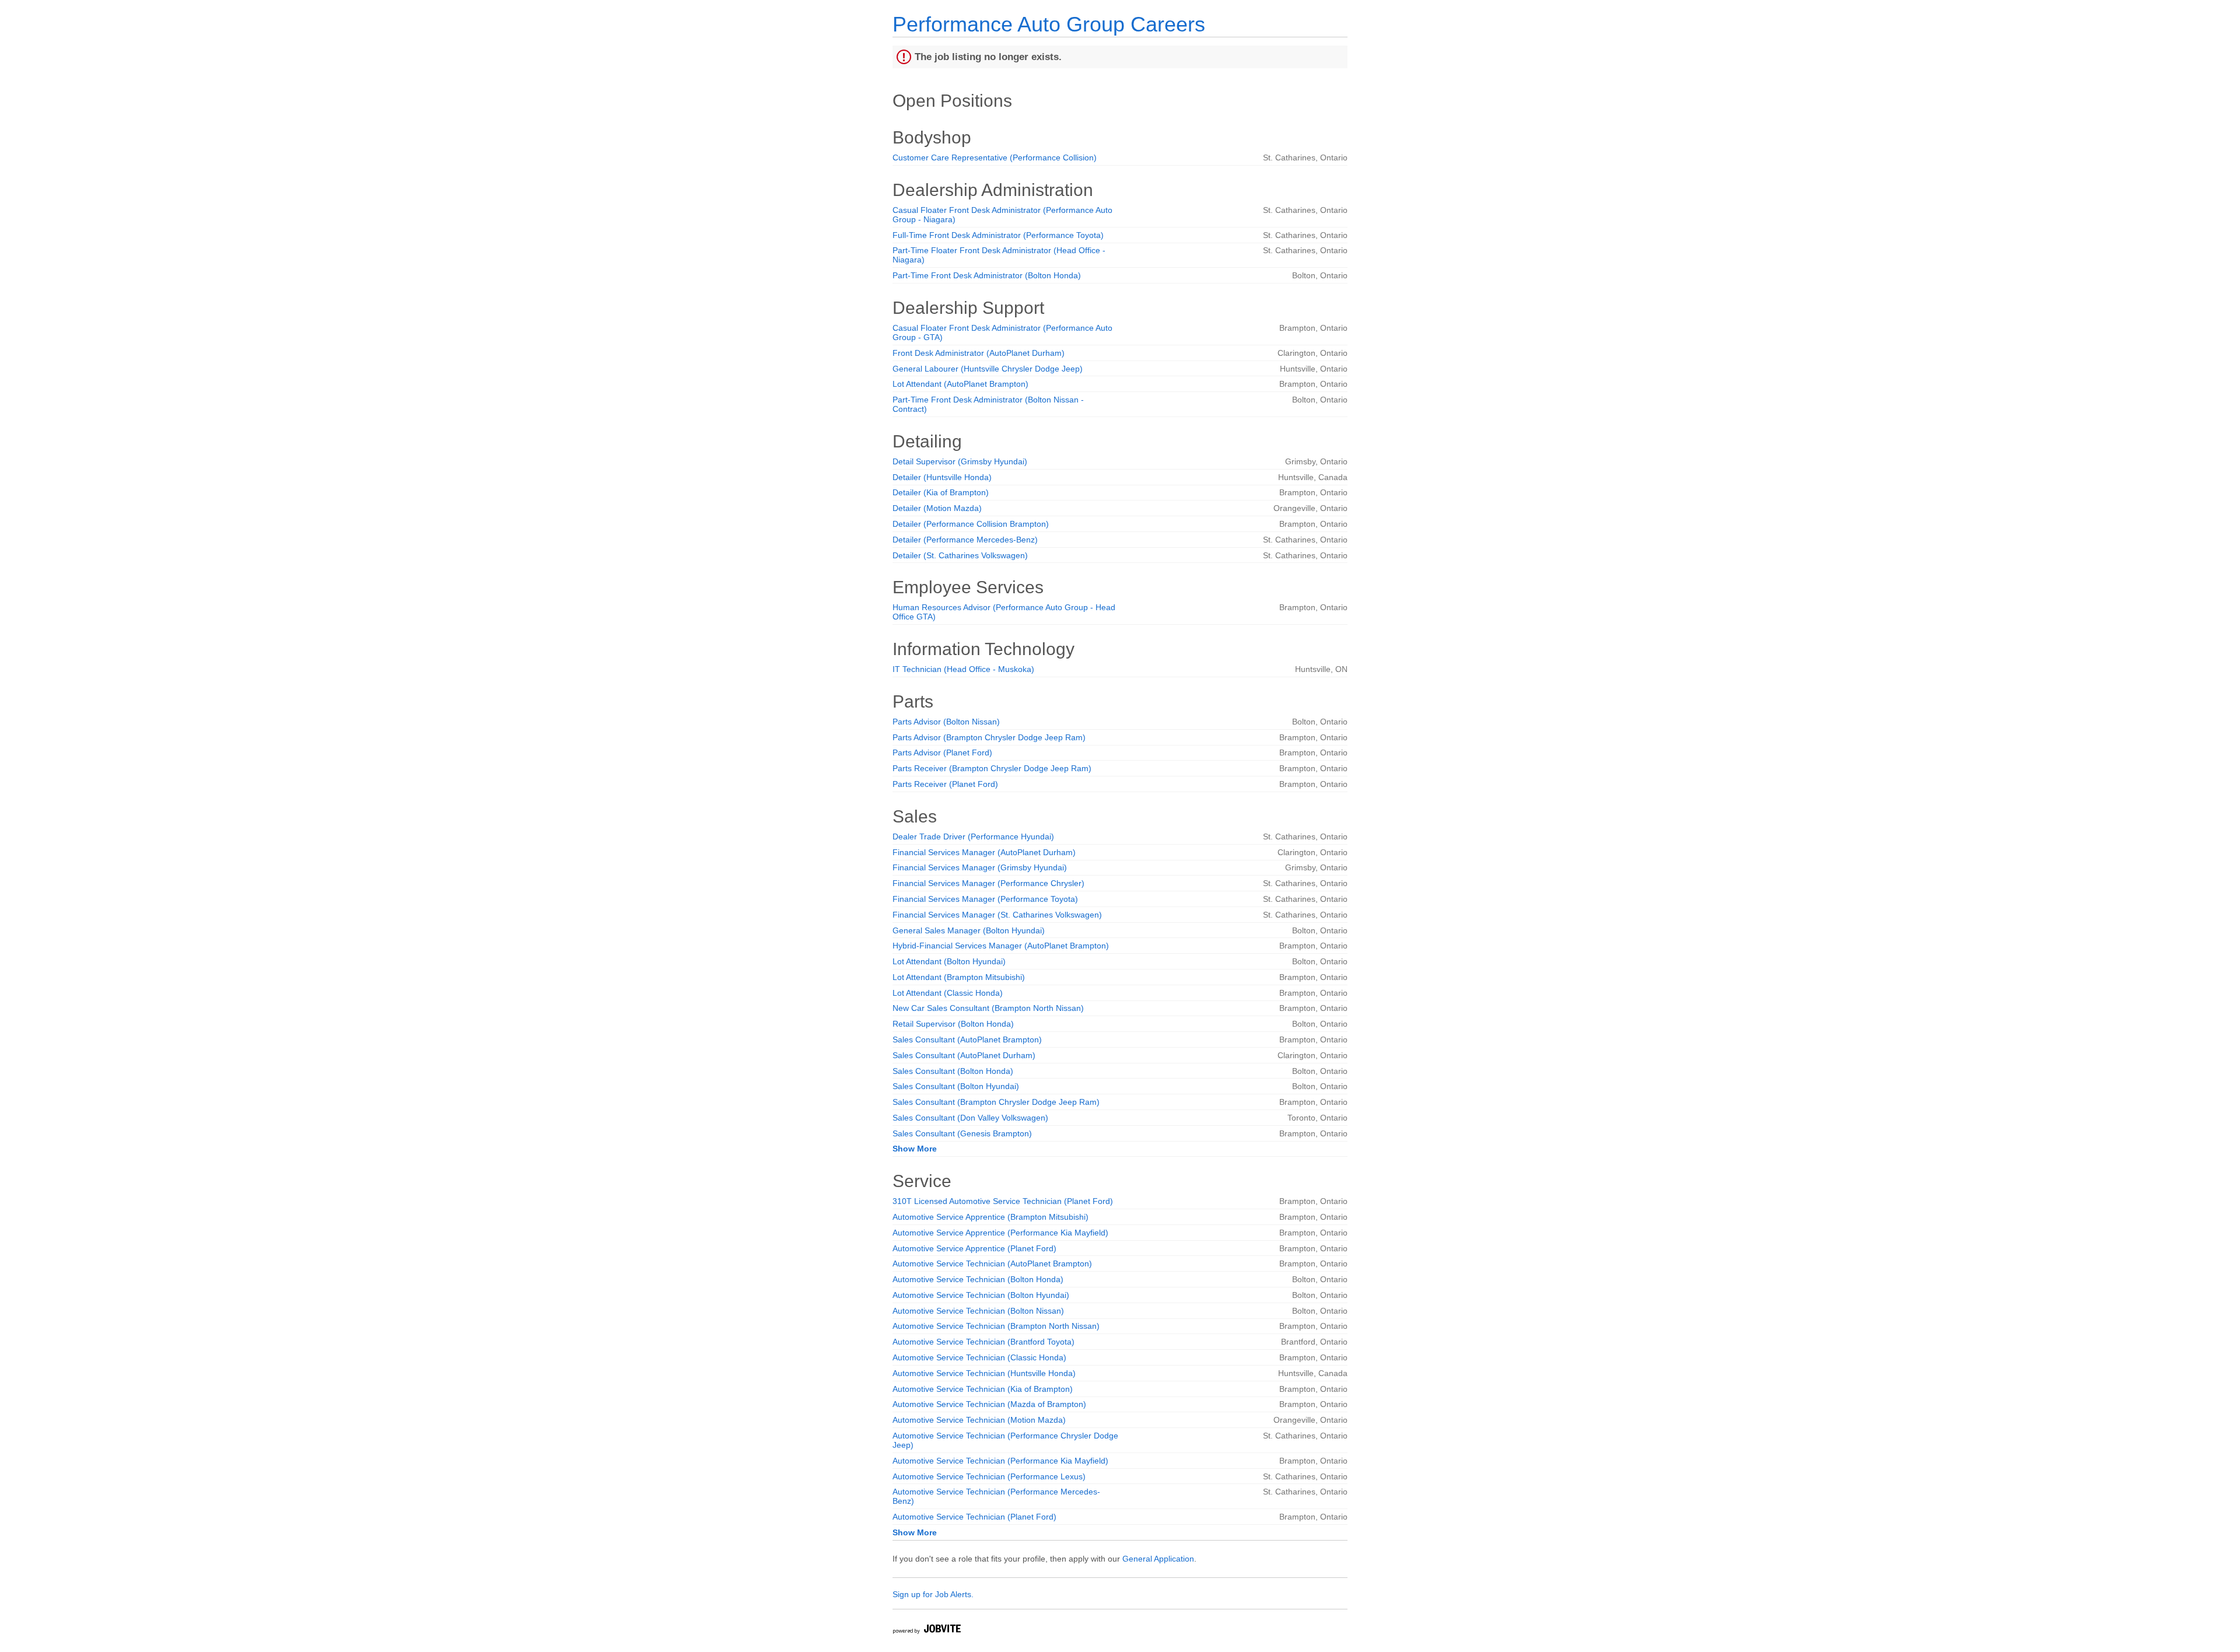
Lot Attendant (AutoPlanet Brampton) (960, 384)
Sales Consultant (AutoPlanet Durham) (964, 1055)
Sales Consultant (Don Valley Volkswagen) (970, 1118)
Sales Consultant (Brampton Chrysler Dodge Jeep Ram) (996, 1102)
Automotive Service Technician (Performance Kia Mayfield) (1000, 1461)
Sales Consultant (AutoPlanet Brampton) (967, 1039)
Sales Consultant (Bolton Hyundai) (956, 1086)
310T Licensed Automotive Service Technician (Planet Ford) (1003, 1201)
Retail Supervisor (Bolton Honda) (953, 1024)
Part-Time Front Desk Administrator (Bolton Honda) (987, 275)
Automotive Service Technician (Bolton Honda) (978, 1279)
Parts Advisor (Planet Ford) (942, 752)
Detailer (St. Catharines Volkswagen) (960, 555)
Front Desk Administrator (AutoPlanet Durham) (979, 353)
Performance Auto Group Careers (1049, 24)
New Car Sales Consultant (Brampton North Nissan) (988, 1008)
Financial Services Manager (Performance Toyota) (985, 899)
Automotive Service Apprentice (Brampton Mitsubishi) (991, 1217)
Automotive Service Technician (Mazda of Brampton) (989, 1404)
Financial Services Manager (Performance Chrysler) (988, 883)
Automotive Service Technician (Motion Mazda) (979, 1420)
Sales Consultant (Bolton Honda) (953, 1071)
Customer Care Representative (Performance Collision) (995, 157)
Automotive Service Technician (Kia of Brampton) (983, 1389)
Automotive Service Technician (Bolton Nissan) (978, 1311)
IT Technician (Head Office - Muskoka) (963, 669)
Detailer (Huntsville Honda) (942, 477)
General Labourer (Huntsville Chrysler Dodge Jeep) (988, 369)
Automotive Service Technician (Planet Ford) (974, 1517)
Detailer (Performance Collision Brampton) (971, 524)
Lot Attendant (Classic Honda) (948, 993)
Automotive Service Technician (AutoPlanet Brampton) (992, 1263)
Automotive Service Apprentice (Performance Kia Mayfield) (1000, 1233)
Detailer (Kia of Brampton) (941, 492)
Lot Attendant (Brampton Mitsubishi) (959, 977)
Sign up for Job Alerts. (933, 1594)
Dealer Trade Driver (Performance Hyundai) (973, 836)
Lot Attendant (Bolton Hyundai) (949, 961)
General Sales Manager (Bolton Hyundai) (969, 930)
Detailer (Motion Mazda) (937, 508)
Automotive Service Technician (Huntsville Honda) (984, 1373)
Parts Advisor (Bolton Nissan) (946, 722)
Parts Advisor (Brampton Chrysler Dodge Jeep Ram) (989, 737)
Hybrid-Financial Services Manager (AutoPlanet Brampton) (1001, 946)
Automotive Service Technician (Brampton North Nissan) (996, 1326)
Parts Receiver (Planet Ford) (945, 784)
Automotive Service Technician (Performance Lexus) (989, 1476)
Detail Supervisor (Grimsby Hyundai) (960, 461)
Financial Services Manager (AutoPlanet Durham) (984, 852)
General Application (1158, 1559)
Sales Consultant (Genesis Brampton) (962, 1133)
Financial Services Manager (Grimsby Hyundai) (980, 867)
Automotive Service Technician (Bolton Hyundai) (981, 1295)
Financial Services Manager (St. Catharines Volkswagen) (997, 915)
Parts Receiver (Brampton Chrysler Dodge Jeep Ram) (992, 768)
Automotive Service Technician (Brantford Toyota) (984, 1342)
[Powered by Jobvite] (926, 1631)
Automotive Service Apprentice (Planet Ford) (974, 1248)
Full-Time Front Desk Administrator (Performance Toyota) (998, 235)
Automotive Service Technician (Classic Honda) (979, 1357)
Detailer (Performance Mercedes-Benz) (965, 540)
